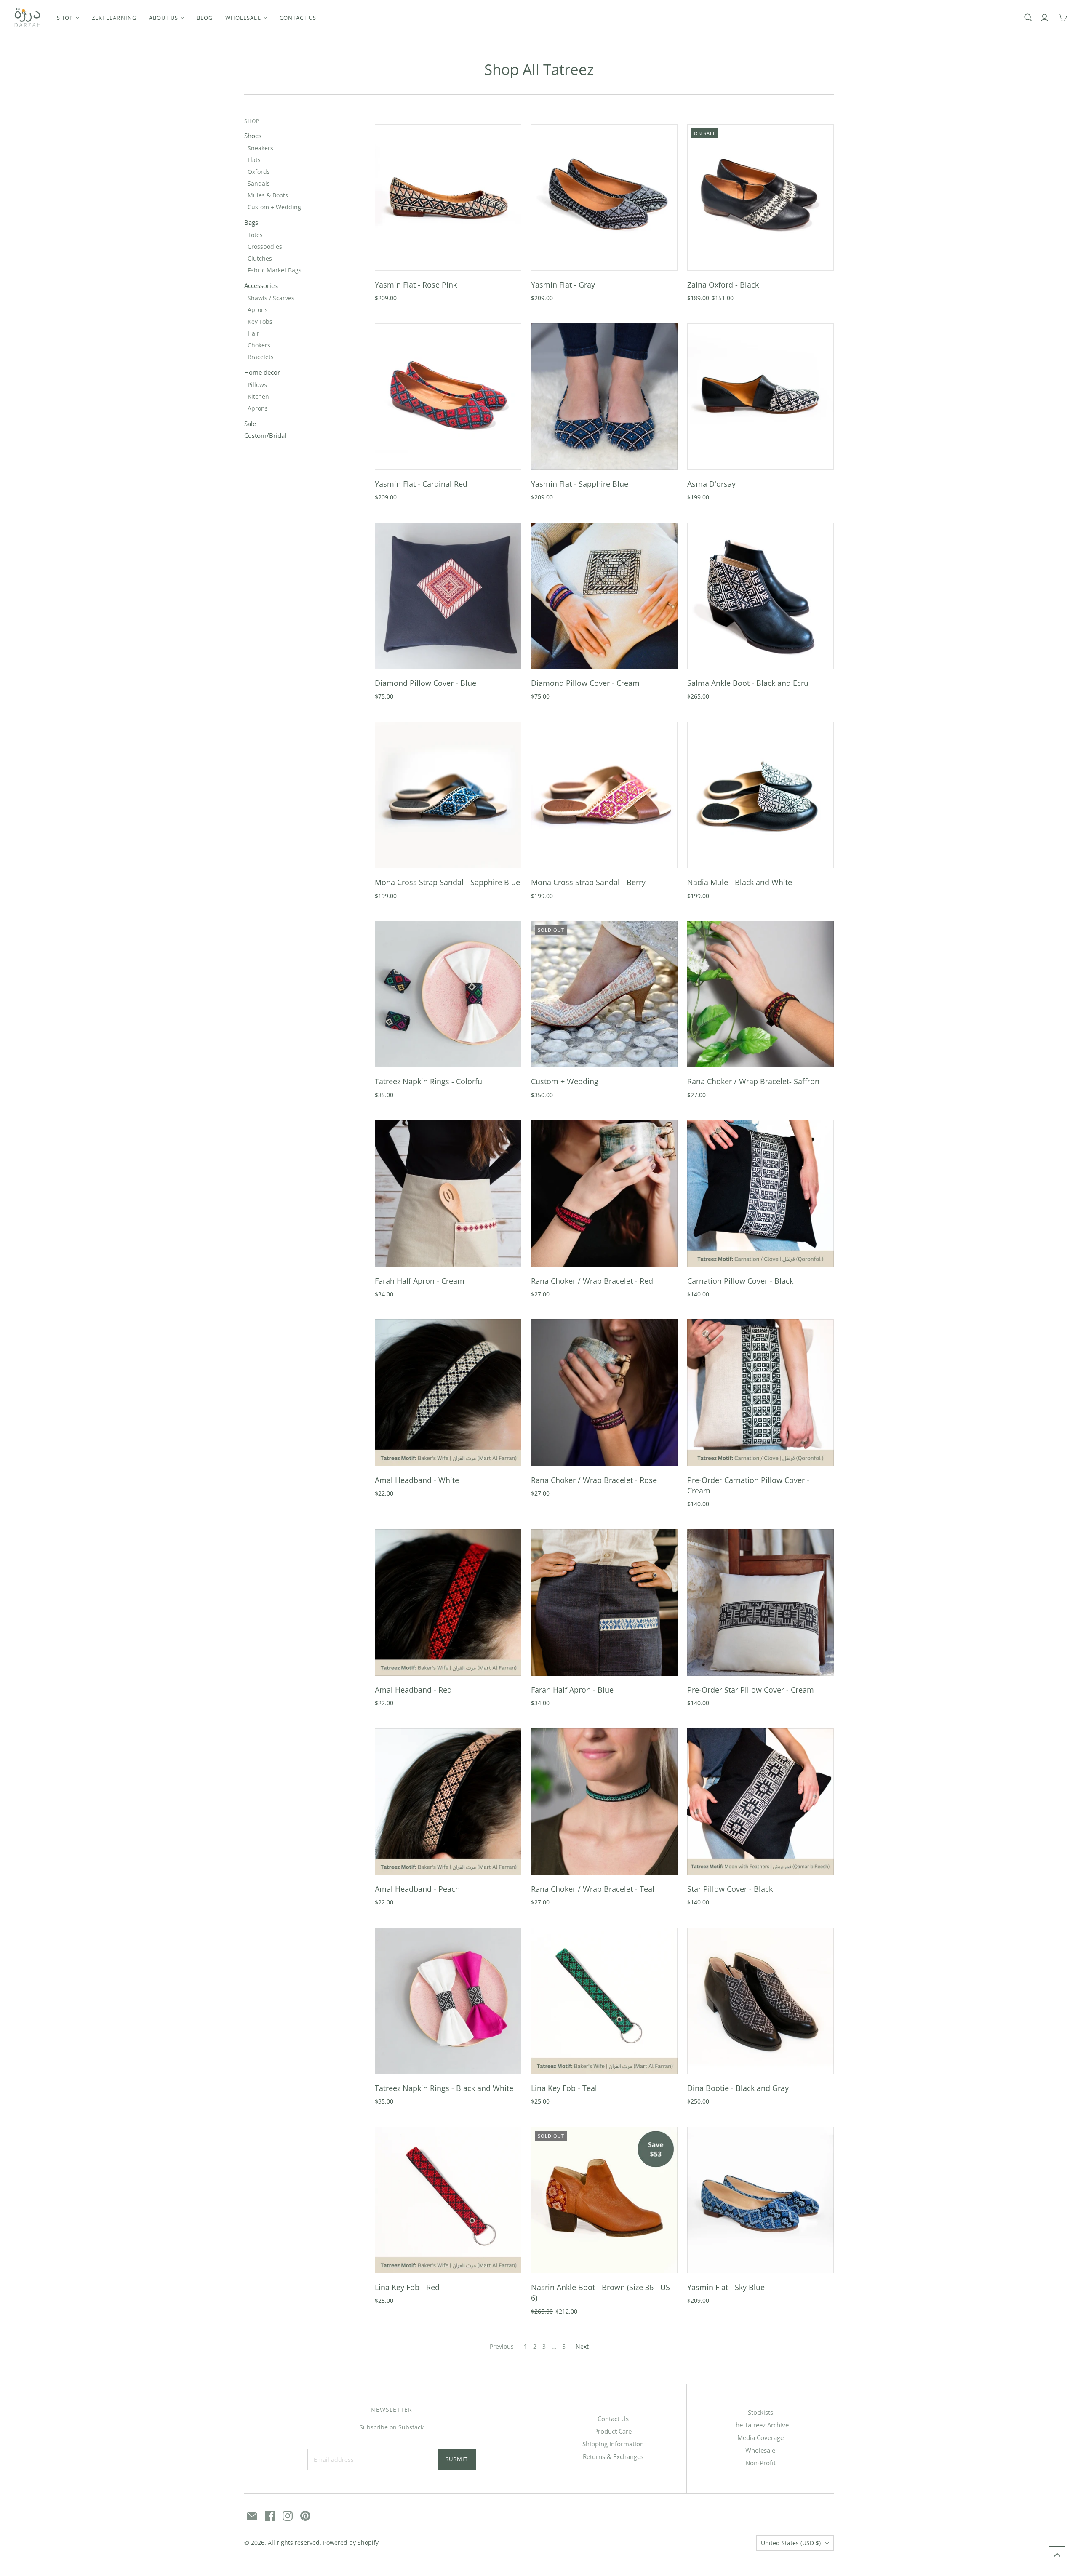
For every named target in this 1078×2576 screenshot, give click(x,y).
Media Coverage (760, 2437)
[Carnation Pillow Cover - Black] (760, 1193)
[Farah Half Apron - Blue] (604, 1603)
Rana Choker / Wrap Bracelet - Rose (594, 1480)
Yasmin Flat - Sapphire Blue (580, 484)
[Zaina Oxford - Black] (760, 197)
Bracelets (261, 357)
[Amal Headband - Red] (448, 1603)
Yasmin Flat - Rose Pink (416, 285)
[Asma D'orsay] (760, 397)
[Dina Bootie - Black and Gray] (760, 2001)
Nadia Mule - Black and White (740, 882)
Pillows (257, 385)
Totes (255, 235)
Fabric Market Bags (275, 270)
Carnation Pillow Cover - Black (740, 1281)
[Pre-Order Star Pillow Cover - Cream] (760, 1603)
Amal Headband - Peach (417, 1889)
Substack (411, 2427)
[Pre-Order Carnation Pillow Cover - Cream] (760, 1392)
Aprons (258, 310)
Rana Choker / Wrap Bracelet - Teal (593, 1889)
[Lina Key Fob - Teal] (604, 2001)
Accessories (261, 285)
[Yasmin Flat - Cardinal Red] (448, 397)
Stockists (760, 2412)
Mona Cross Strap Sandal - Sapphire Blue (447, 882)
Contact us (298, 18)
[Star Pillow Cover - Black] (760, 1802)
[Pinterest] (305, 2516)
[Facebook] (270, 2516)
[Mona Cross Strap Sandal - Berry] (604, 795)
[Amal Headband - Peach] (448, 1802)
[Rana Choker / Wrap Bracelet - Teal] (604, 1802)
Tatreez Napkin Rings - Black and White (444, 2088)
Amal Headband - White (417, 1480)
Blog (205, 18)
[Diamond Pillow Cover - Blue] (448, 596)
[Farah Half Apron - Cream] (448, 1193)
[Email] (252, 2516)
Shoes (253, 136)
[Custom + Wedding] (604, 994)
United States (791, 2543)
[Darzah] (27, 18)
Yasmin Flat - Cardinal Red (421, 484)
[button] (1057, 2555)
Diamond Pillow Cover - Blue (426, 683)
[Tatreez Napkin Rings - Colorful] (448, 994)
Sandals (259, 183)
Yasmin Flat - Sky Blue (726, 2287)
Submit (457, 2459)
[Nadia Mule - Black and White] (760, 795)
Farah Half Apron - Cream (420, 1281)
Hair (253, 333)
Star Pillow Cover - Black (730, 1889)
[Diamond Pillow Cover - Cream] (604, 596)
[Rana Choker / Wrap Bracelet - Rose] (604, 1392)
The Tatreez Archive (760, 2425)
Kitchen (258, 396)
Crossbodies (265, 247)
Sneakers (260, 148)
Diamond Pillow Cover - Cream (585, 683)
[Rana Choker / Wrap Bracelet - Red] (604, 1193)
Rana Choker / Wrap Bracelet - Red (592, 1281)
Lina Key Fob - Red (407, 2287)
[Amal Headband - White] (448, 1392)
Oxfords (259, 172)
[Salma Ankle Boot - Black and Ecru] (760, 596)
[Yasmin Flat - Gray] (604, 197)
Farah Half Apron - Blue (572, 1690)
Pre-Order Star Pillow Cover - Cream (751, 1690)
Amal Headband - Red (413, 1690)
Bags (251, 222)
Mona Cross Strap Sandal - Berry (588, 882)
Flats (254, 160)
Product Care (613, 2431)
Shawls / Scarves (271, 298)
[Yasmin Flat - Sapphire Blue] (604, 397)
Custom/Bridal (265, 435)
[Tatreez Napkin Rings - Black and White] (448, 2001)
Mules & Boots (268, 195)
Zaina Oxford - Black (723, 285)
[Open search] (1028, 18)
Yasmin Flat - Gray (563, 285)
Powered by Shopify (351, 2543)
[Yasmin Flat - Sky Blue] (760, 2200)
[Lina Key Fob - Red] (448, 2200)
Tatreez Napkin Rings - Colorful (430, 1081)
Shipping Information (613, 2444)
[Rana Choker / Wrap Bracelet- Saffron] (760, 994)
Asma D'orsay (711, 484)
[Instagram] (288, 2516)
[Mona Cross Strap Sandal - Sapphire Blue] (448, 795)
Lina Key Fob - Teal (564, 2088)
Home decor (262, 372)
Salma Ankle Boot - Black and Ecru (748, 683)
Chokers (259, 345)
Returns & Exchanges (613, 2456)
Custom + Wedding (274, 207)
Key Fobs (260, 321)
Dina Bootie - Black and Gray (738, 2088)
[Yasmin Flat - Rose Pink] (448, 197)
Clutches (260, 258)
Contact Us (613, 2419)
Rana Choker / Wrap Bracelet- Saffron (753, 1081)
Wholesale (760, 2450)
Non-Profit (760, 2463)
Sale (250, 424)
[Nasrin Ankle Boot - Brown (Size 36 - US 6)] (604, 2200)
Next (582, 2346)
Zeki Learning (114, 18)
